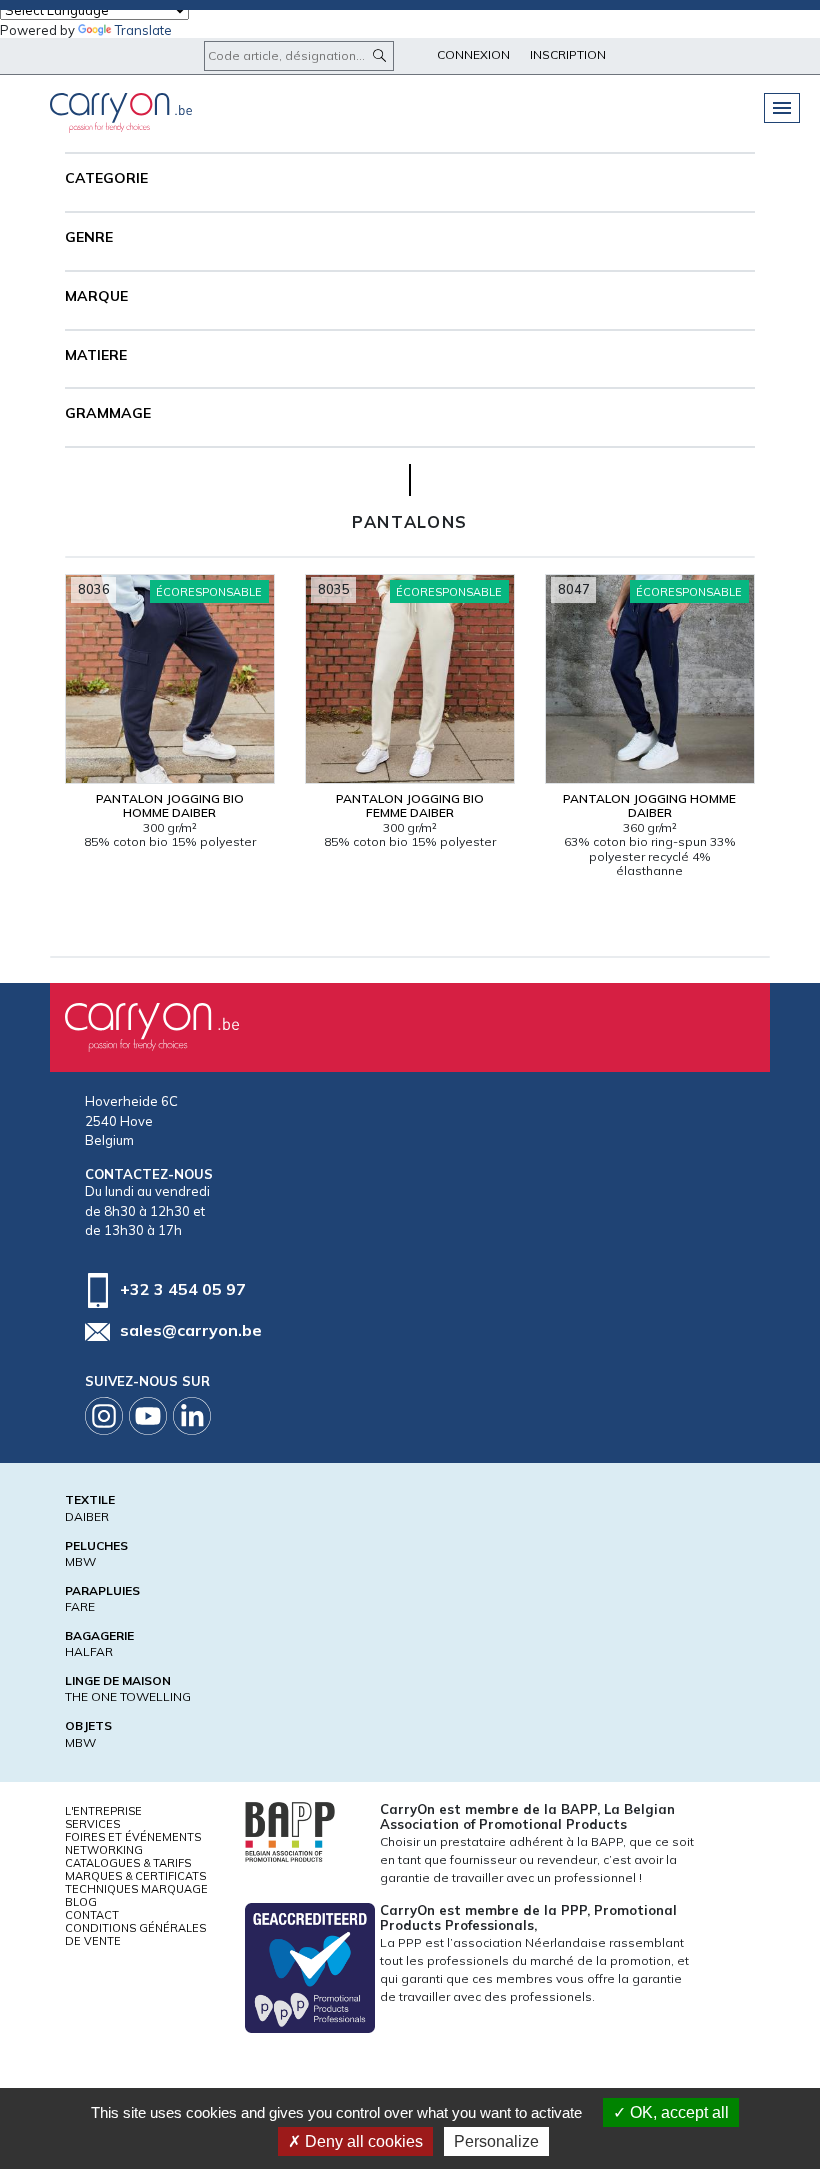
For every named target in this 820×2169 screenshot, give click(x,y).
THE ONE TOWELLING (128, 1696)
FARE (80, 1606)
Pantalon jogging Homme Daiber (649, 805)
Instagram (104, 1416)
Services (92, 1824)
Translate (143, 30)
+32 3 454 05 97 (183, 1288)
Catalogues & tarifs (128, 1863)
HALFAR (89, 1651)
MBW (80, 1561)
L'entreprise (103, 1811)
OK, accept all (677, 2112)
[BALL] (290, 1830)
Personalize (496, 2141)
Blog (81, 1902)
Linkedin (192, 1416)
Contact (92, 1915)
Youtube (148, 1416)
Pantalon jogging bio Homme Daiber (170, 805)
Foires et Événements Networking (133, 1843)
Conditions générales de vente (135, 1934)
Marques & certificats (135, 1876)
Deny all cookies (362, 2141)
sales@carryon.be (191, 1330)
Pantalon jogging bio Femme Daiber (410, 805)
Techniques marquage (136, 1889)
